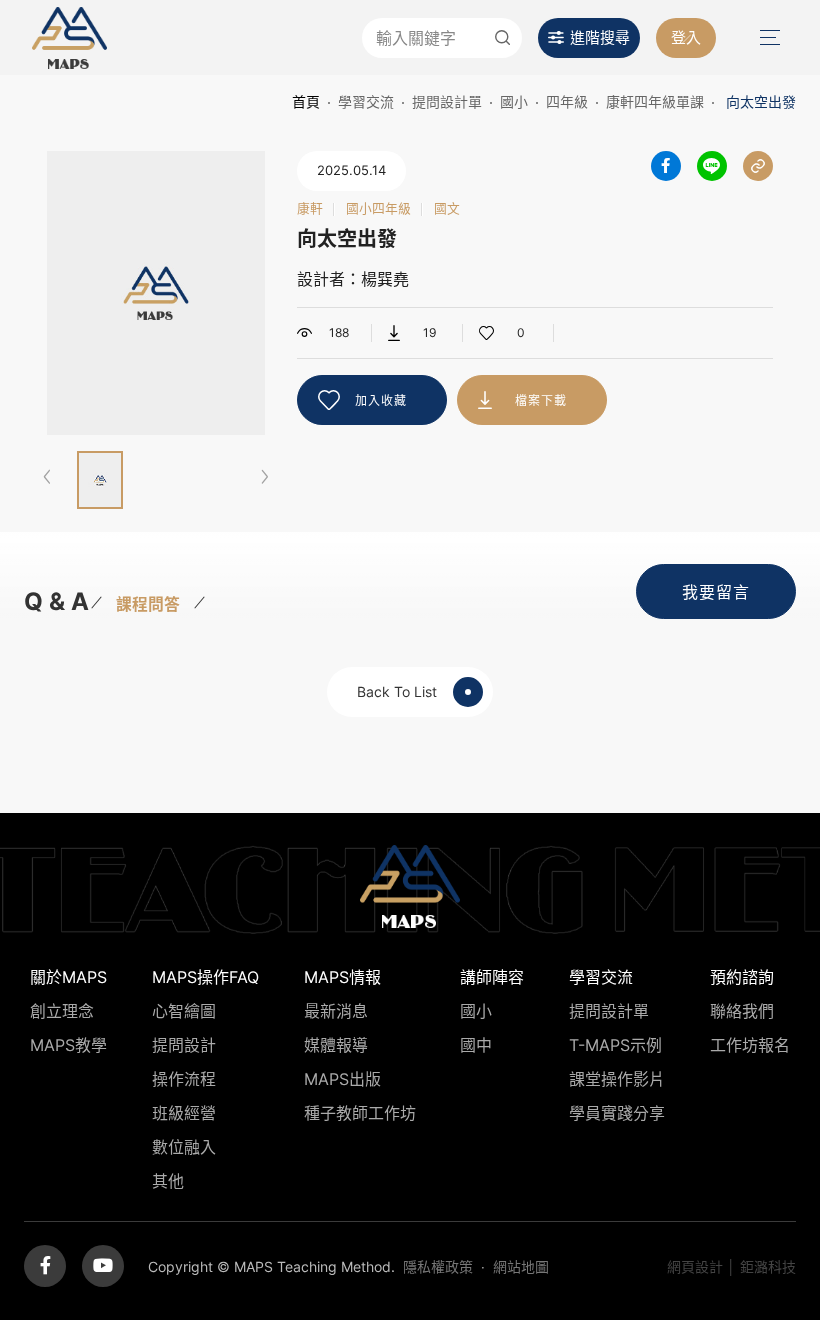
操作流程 (184, 1079)
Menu (768, 38)
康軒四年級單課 (655, 101)
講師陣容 (492, 977)
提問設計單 (447, 101)
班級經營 (184, 1113)
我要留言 (716, 592)
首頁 (306, 101)
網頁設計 (695, 1266)
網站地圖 (521, 1266)
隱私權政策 (438, 1266)
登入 (686, 37)
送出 (502, 38)
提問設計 (184, 1045)
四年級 (567, 101)
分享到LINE (712, 166)
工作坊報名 (750, 1045)
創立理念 (62, 1011)
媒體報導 (336, 1045)
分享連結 (758, 166)
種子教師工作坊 (360, 1113)
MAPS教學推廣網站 (69, 37)
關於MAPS (68, 977)
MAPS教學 (68, 1045)
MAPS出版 (342, 1079)
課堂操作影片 (617, 1079)
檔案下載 (541, 400)
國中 (476, 1045)
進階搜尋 (600, 37)
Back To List (397, 691)
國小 (514, 101)
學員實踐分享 (617, 1113)
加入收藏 (381, 400)
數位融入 (184, 1147)
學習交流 (366, 101)
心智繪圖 (184, 1011)
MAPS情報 (342, 977)
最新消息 (336, 1011)
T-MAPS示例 (615, 1045)
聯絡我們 (742, 1011)
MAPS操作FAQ (205, 977)
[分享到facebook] (666, 166)
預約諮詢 (742, 977)
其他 (168, 1181)
